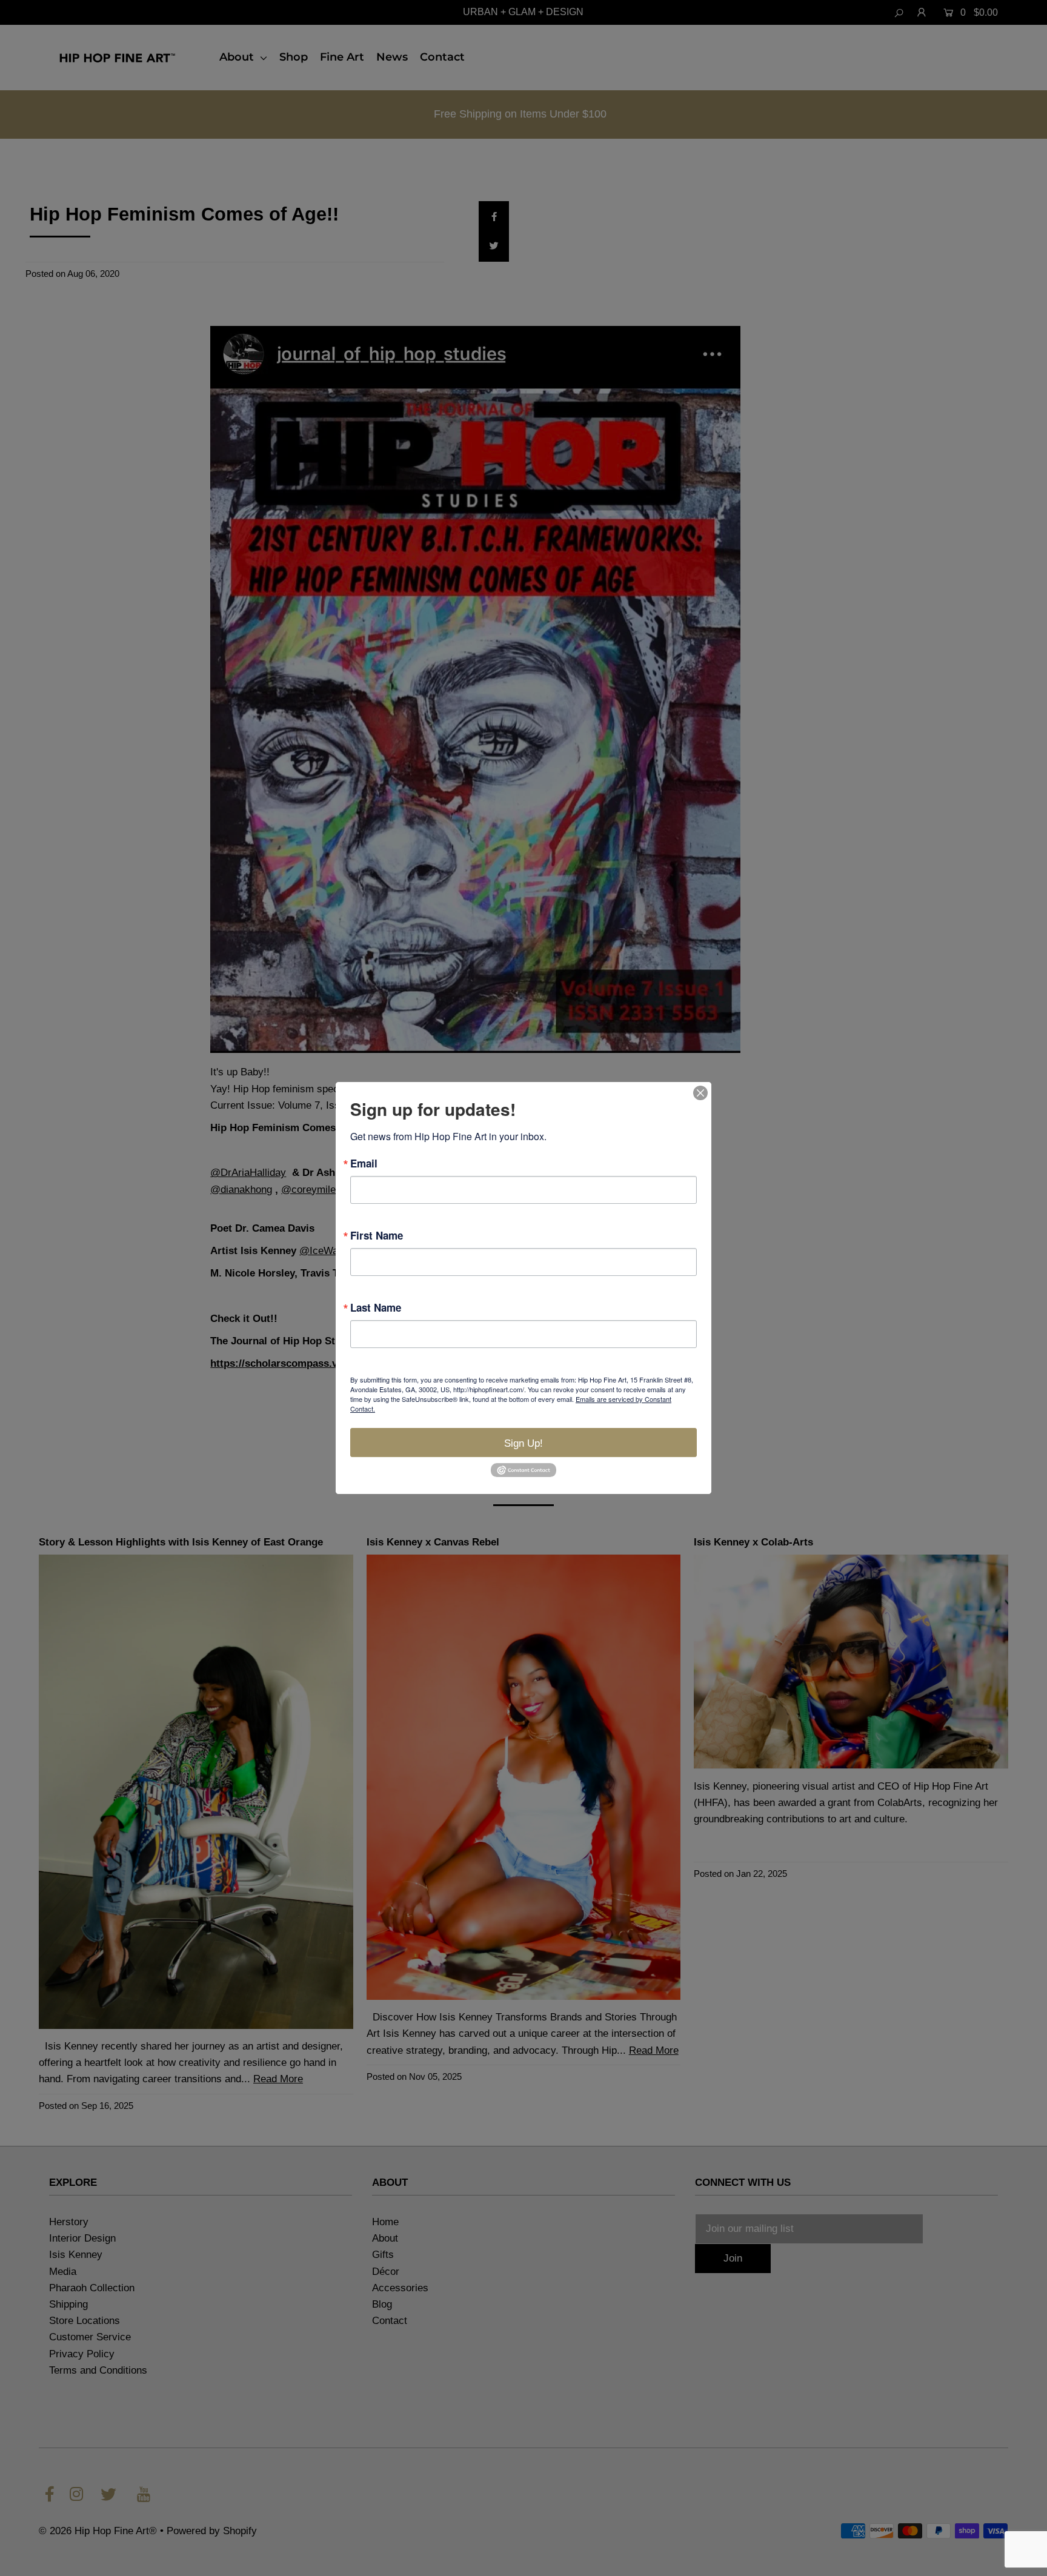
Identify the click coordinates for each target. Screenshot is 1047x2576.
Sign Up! (523, 1443)
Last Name (376, 1308)
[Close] (700, 1093)
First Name (377, 1236)
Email (364, 1164)
